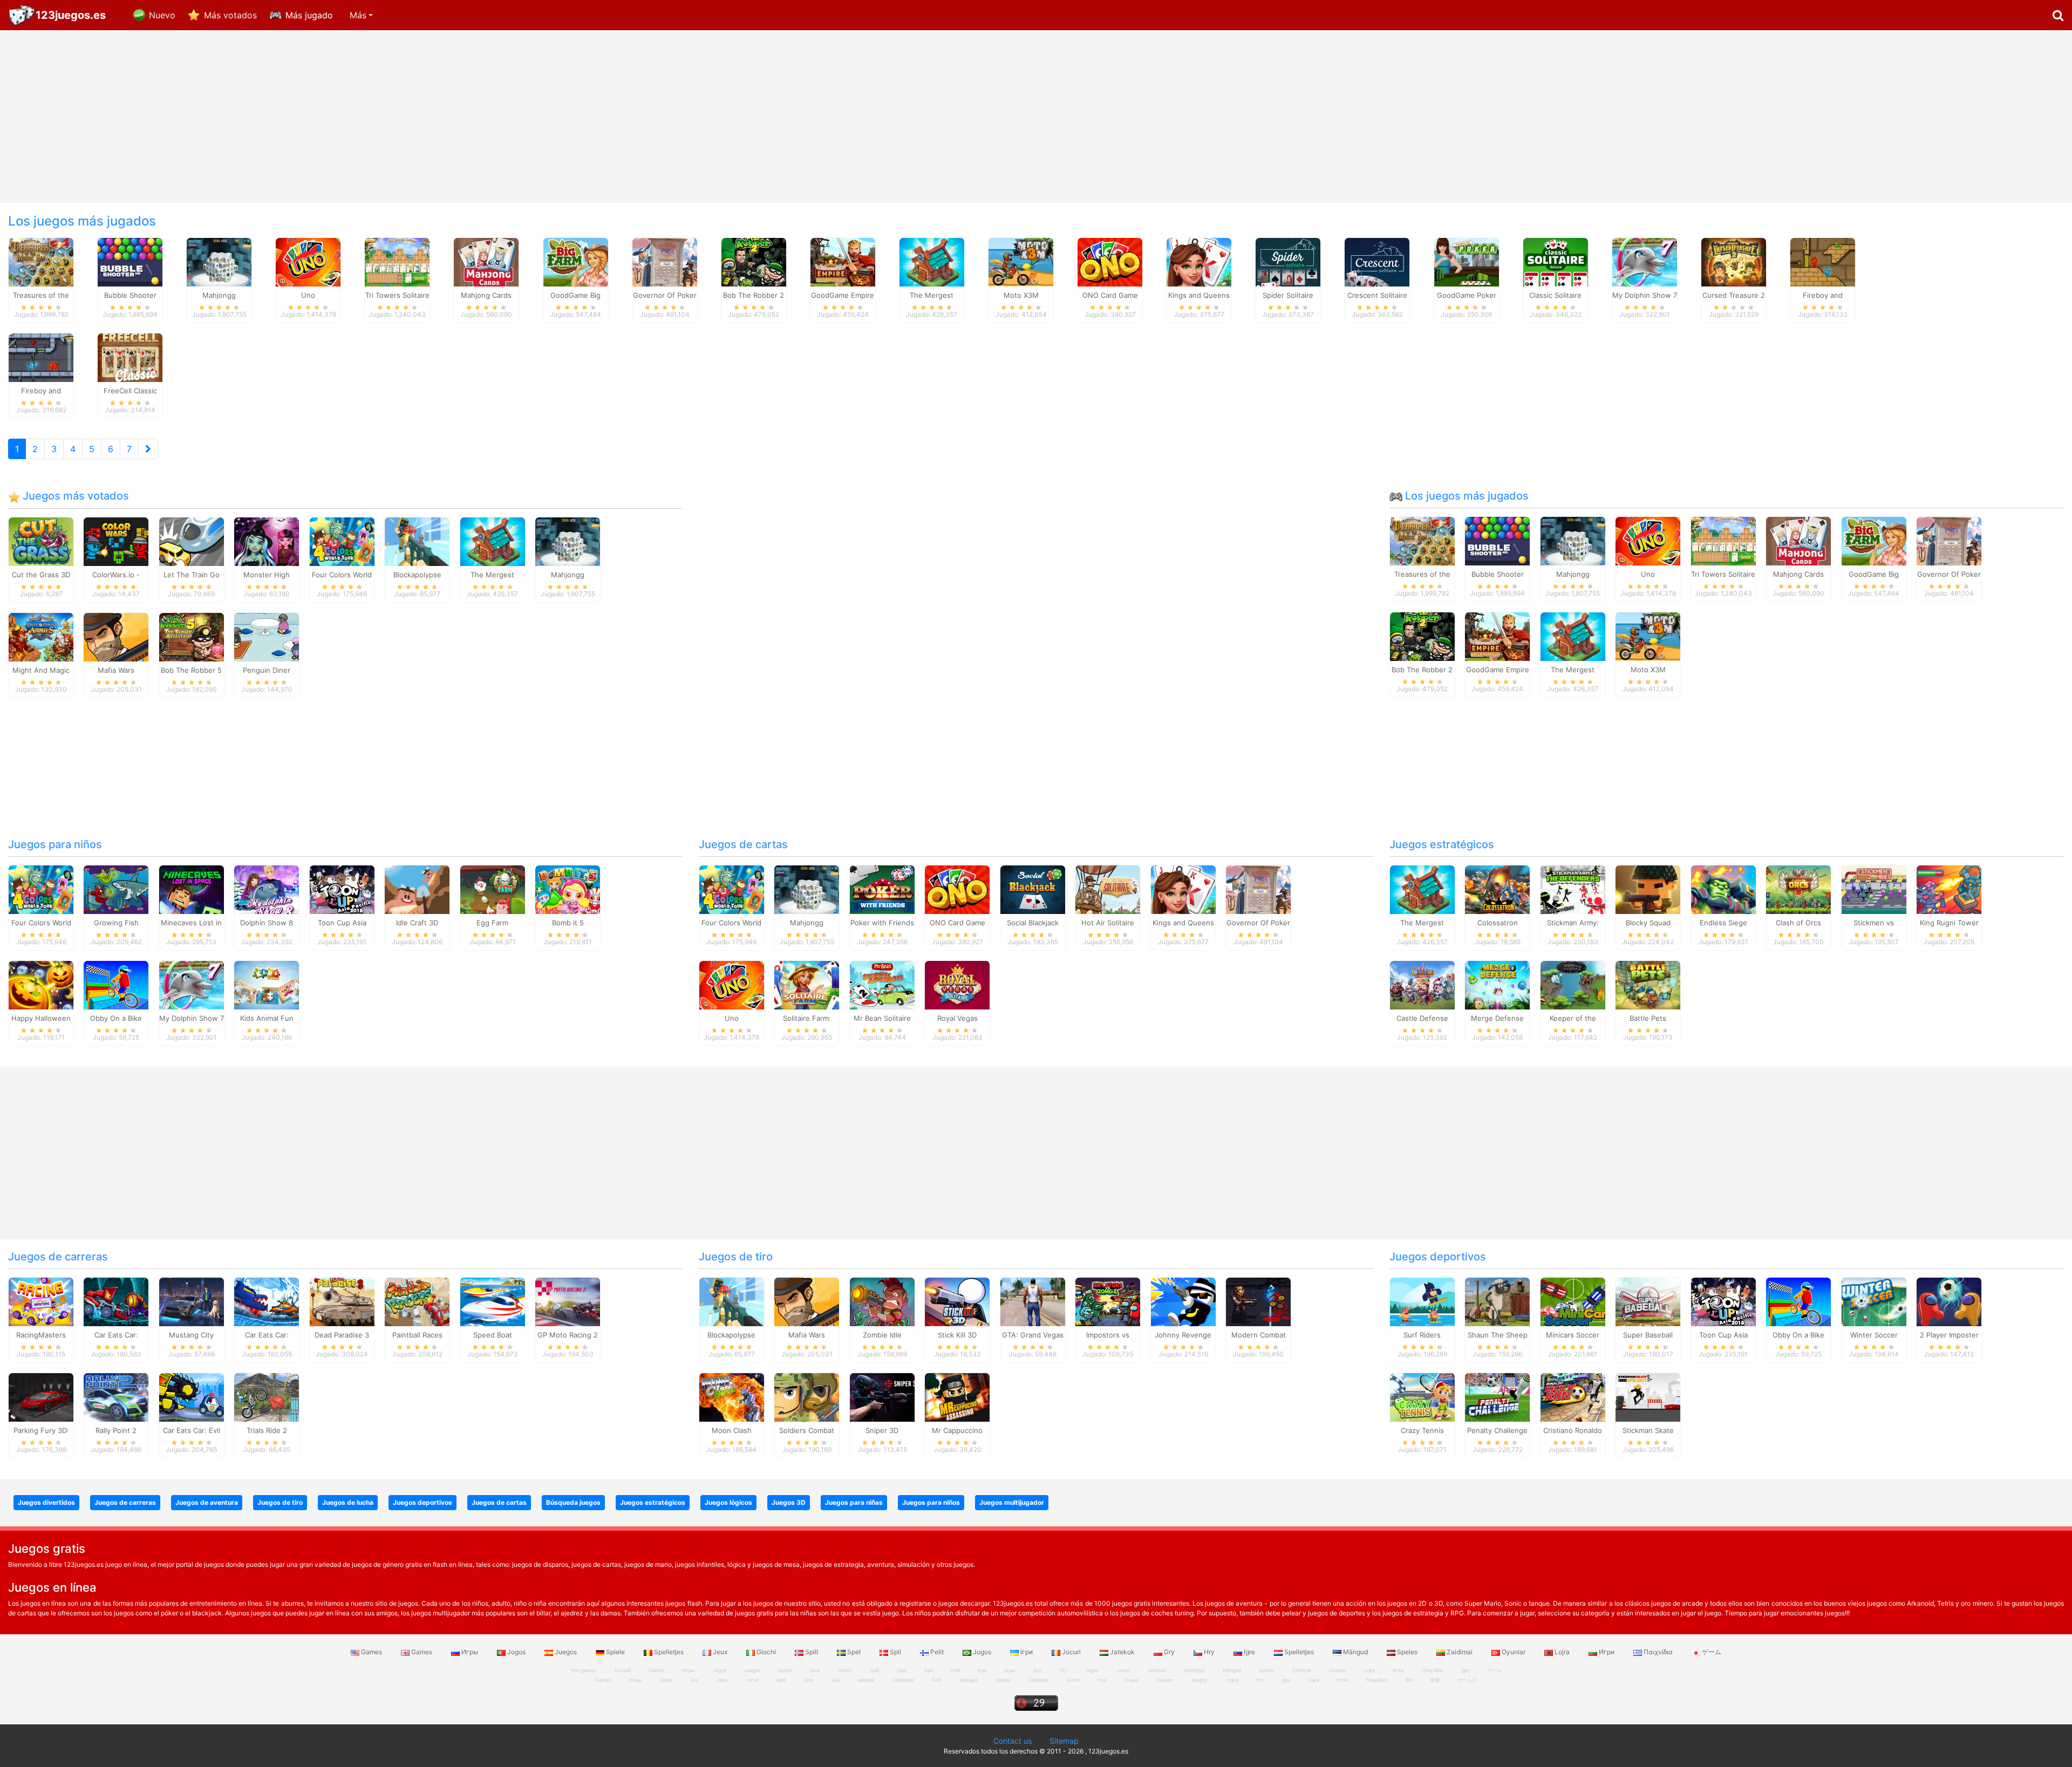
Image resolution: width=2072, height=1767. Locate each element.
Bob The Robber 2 (1422, 670)
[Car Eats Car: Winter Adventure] (267, 1301)
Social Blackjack (1033, 923)
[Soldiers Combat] (807, 1396)
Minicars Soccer (1573, 1335)
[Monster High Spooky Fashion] (267, 541)
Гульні (1131, 1680)
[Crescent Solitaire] (1377, 261)
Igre (1249, 1652)
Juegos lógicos (728, 1502)
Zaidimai (1460, 1652)
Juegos (566, 1652)
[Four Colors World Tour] (342, 541)
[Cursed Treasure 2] (1734, 261)
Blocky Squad (1648, 923)
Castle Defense (1422, 1018)
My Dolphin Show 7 (192, 1018)
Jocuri (1071, 1652)
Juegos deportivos (1438, 1257)
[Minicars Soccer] (1573, 1301)
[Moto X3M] (1021, 261)
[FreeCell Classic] (130, 357)
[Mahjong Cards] (486, 261)
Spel (854, 1652)
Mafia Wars (116, 670)
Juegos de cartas (743, 844)
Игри (1607, 1652)
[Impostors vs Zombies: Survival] (1108, 1301)
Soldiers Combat (807, 1430)
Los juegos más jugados (1466, 496)
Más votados (230, 15)
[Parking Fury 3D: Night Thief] (41, 1396)
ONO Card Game (957, 923)
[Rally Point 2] (116, 1396)
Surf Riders (1422, 1335)
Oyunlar (1514, 1652)
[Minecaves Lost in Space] (192, 889)
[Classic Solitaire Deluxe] (1556, 261)
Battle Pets (1648, 1018)
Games (372, 1652)
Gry (1169, 1652)
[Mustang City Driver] (192, 1301)
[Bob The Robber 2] (754, 261)
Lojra (1562, 1652)
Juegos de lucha (348, 1502)
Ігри (1027, 1652)
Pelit (937, 1652)
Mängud (1355, 1652)
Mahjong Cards (1798, 574)
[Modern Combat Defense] (1258, 1301)
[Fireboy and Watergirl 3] (41, 357)
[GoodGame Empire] (843, 261)
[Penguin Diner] (267, 636)
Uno (1648, 574)
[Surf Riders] (1422, 1301)
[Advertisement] (1036, 117)
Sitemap (1064, 1741)
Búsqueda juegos (573, 1502)
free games (584, 1670)
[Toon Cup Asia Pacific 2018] (342, 889)
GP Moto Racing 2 (568, 1335)
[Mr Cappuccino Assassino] (957, 1396)
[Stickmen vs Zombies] (1874, 889)
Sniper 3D (882, 1430)
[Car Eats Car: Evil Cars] (192, 1396)
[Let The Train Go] (192, 541)
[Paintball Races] (417, 1301)
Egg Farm (492, 923)
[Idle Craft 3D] (417, 889)
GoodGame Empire (1498, 670)
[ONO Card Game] (1110, 261)
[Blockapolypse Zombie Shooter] (417, 541)
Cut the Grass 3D (41, 575)
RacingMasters (41, 1335)
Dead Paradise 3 (342, 1335)
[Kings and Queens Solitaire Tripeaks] (1199, 261)
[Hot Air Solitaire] (1108, 889)
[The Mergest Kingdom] (932, 261)
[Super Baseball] (1648, 1301)
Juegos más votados (74, 496)
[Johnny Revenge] (1183, 1301)
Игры (470, 1652)
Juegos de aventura (207, 1502)
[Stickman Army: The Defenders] (1573, 889)
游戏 (1435, 1680)
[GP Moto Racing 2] (568, 1301)
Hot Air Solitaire (1108, 923)
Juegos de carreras (58, 1257)
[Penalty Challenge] (1497, 1396)
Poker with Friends (882, 923)
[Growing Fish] (116, 889)
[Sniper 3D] (882, 1396)
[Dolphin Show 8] (267, 889)
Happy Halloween (41, 1018)
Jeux (720, 1652)
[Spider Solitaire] (1288, 261)
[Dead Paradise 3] (342, 1301)
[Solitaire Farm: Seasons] (807, 985)
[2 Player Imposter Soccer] (1949, 1301)
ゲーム (1711, 1652)
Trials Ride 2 (267, 1430)
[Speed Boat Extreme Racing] (493, 1301)
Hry (1209, 1652)
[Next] (148, 449)
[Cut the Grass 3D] (41, 541)
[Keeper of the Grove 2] (1573, 985)
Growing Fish (116, 923)
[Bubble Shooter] (130, 261)
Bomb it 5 (568, 923)
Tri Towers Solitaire (1723, 574)
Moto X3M (1648, 670)
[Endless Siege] (1723, 889)
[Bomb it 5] (568, 889)
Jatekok (1122, 1652)
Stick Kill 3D (957, 1335)
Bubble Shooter (1498, 574)
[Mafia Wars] (116, 636)
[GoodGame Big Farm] (576, 261)
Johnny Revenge (1183, 1335)
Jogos (516, 1652)
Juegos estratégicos (1442, 844)
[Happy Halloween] (41, 985)
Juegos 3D (789, 1502)
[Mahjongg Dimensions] (219, 261)
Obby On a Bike (116, 1018)
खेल (1409, 1680)
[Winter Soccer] (1874, 1301)
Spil (895, 1652)
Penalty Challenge (1497, 1430)
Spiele (615, 1652)
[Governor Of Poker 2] (665, 261)
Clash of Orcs (1798, 923)
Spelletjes (669, 1652)
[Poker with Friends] (882, 889)
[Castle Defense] (1422, 985)
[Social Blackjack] (1033, 889)
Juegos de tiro (736, 1257)
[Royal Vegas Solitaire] (957, 985)
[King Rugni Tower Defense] (1949, 889)
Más (358, 15)
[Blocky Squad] (1648, 889)
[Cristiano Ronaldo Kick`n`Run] (1573, 1396)
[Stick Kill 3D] (957, 1301)
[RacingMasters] (41, 1301)
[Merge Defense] (1497, 985)
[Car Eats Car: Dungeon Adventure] (116, 1301)
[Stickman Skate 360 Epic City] (1648, 1396)
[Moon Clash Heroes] (732, 1396)
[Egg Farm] (493, 889)
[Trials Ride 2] (267, 1396)
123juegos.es (71, 15)
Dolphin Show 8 (267, 923)
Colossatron (1498, 923)
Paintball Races (417, 1335)
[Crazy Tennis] (1422, 1396)
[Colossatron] (1497, 889)
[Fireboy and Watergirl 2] (1823, 261)
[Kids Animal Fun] (267, 985)
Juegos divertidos (46, 1502)
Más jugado (309, 15)
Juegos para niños (55, 844)
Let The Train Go (192, 575)
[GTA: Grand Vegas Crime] (1033, 1301)
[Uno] (308, 261)
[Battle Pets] (1648, 985)
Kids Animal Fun (267, 1018)
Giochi (766, 1652)
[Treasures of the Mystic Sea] (41, 261)
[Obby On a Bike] (116, 985)
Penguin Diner (267, 670)
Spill (812, 1652)
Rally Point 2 (116, 1430)
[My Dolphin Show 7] (1645, 261)
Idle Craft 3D (417, 923)
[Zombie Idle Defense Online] (882, 1301)
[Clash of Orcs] (1798, 889)
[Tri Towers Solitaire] (397, 261)
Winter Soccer (1874, 1335)
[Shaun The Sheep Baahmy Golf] (1497, 1301)
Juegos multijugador (1012, 1502)
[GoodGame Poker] (1467, 261)
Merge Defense (1497, 1018)
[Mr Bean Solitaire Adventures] (882, 985)
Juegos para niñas (854, 1502)
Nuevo (162, 15)
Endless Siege (1723, 923)
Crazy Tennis (1422, 1430)
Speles (1407, 1652)
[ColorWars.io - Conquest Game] (116, 541)
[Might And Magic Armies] (41, 636)
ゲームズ (1467, 1680)
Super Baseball (1648, 1335)
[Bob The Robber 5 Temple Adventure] (192, 636)
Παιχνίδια (1658, 1652)
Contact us (1013, 1741)
